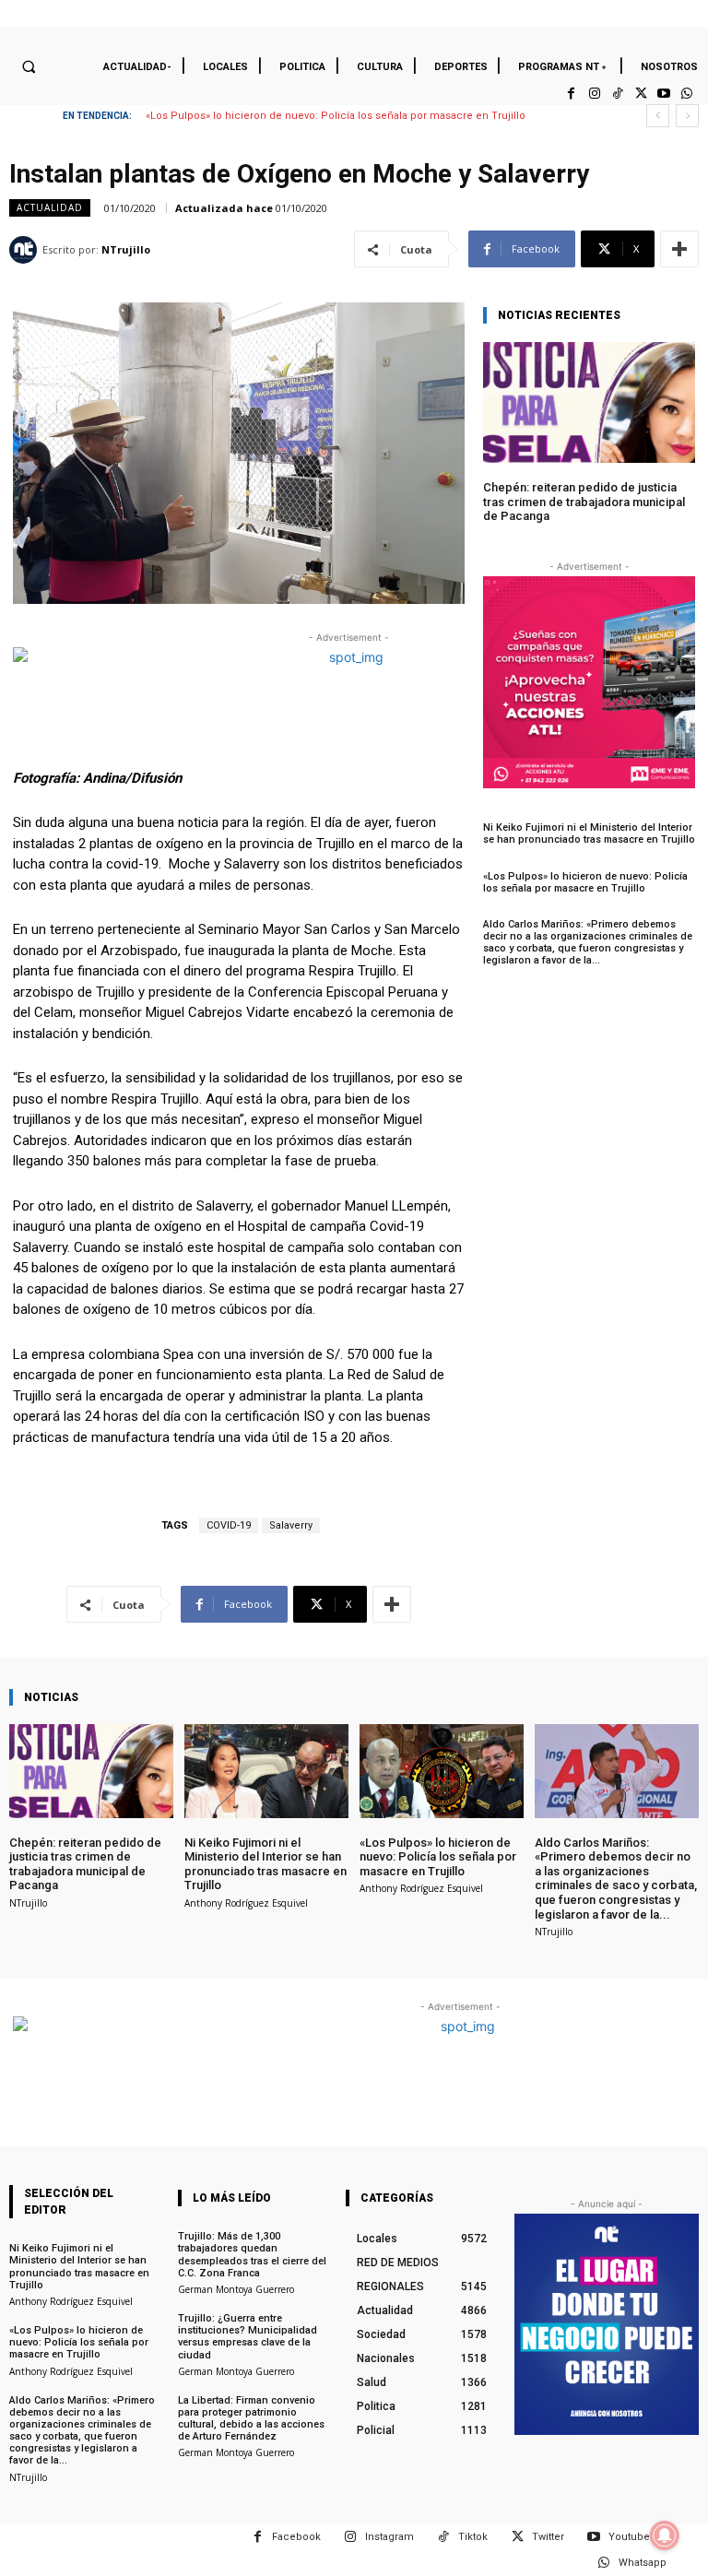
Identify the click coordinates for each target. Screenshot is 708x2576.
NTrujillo (126, 249)
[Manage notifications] (665, 2535)
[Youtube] (664, 94)
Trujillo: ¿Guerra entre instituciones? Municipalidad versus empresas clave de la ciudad (248, 2337)
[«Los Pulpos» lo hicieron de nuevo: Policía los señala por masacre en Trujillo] (442, 1771)
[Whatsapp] (687, 94)
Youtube (629, 2537)
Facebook (296, 2537)
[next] (687, 116)
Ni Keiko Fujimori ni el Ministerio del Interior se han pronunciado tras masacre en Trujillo (589, 833)
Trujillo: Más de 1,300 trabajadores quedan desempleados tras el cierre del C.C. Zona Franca (252, 2255)
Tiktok (473, 2537)
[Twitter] (640, 94)
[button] (29, 66)
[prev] (658, 116)
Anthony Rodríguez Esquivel (246, 1903)
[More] (679, 249)
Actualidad (50, 207)
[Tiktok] (617, 94)
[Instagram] (594, 94)
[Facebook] (571, 94)
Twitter (548, 2537)
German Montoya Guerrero (236, 2289)
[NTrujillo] (26, 250)
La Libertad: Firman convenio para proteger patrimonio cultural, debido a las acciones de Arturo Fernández (251, 2419)
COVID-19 (229, 1525)
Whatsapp (643, 2563)
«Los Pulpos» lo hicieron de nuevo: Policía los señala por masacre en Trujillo (585, 882)
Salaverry (291, 1525)
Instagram (389, 2537)
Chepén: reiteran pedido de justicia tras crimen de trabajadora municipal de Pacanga (584, 502)
